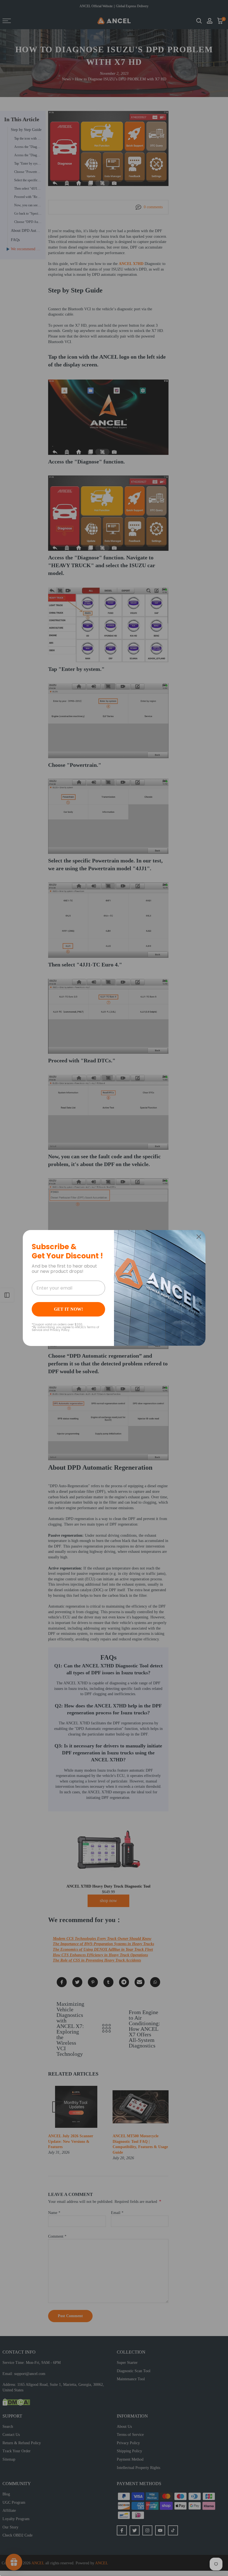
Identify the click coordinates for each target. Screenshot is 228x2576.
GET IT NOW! (68, 1309)
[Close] (199, 1237)
